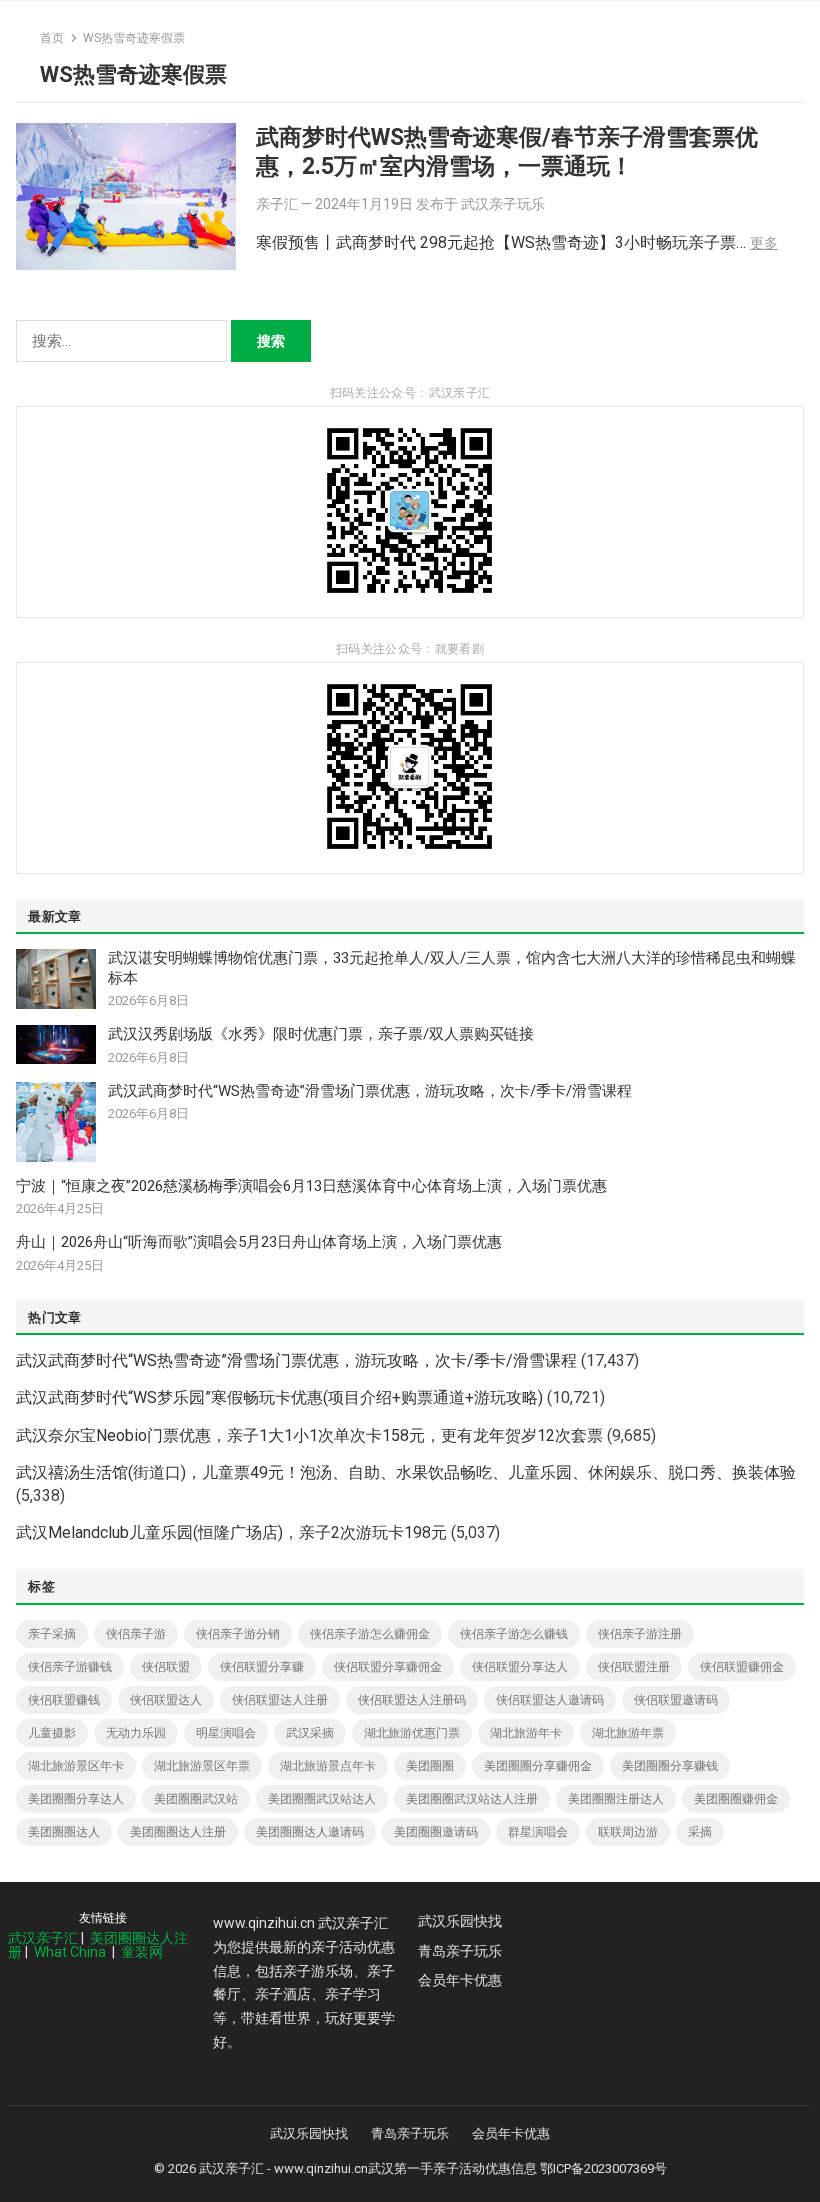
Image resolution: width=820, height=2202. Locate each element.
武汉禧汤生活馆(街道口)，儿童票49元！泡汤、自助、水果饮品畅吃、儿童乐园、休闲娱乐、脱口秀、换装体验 (406, 1472)
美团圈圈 (430, 1766)
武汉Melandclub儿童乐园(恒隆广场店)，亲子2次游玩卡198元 (231, 1532)
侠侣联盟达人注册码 (412, 1700)
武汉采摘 (310, 1733)
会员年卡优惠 (460, 1980)
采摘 (700, 1832)
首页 (52, 38)
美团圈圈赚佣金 (736, 1799)
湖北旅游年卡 (526, 1733)
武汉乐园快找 (460, 1921)
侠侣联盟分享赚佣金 (388, 1667)
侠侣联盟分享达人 (520, 1667)
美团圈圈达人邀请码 (310, 1832)
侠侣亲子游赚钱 (70, 1667)
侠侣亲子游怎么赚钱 (514, 1634)
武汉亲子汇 (43, 1938)
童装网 (142, 1952)
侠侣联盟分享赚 (262, 1667)
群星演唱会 (538, 1832)
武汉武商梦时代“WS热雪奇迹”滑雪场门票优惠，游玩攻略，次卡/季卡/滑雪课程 (370, 1091)
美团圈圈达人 (64, 1832)
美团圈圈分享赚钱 (670, 1766)
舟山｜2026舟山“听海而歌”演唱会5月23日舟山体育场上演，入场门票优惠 (259, 1242)
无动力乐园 (136, 1733)
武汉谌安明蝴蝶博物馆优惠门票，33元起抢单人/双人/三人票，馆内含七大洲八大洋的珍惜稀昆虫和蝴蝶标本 (452, 968)
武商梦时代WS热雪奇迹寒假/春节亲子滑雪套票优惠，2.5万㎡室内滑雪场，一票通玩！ (507, 151)
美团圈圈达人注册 (178, 1832)
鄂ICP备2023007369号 (603, 2168)
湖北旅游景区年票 (202, 1766)
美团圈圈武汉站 (196, 1799)
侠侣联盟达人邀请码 (550, 1700)
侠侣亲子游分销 (238, 1634)
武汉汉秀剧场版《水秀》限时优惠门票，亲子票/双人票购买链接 (321, 1034)
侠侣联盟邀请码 (676, 1700)
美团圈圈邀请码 (436, 1832)
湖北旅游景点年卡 (328, 1766)
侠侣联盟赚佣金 (742, 1667)
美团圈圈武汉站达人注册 (472, 1799)
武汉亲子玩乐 (503, 204)
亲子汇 (277, 204)
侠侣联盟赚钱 (64, 1700)
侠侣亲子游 (136, 1634)
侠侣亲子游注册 (640, 1634)
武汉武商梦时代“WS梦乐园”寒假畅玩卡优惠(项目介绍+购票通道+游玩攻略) (279, 1397)
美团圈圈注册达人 (616, 1799)
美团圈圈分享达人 (76, 1799)
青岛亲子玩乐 (460, 1951)
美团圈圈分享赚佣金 (538, 1766)
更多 (764, 243)
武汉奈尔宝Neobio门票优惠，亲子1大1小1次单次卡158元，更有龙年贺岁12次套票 (309, 1435)
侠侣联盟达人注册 (280, 1700)
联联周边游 (628, 1832)
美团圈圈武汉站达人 (322, 1799)
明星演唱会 (226, 1733)
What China (70, 1952)
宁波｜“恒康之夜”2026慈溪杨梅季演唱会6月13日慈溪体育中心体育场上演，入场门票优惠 (311, 1186)
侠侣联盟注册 (634, 1667)
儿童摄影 (52, 1733)
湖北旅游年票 (628, 1733)
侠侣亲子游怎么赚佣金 (370, 1634)
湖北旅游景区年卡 (76, 1766)
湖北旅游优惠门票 (412, 1733)
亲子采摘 (52, 1634)
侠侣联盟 (166, 1667)
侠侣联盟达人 (166, 1700)
